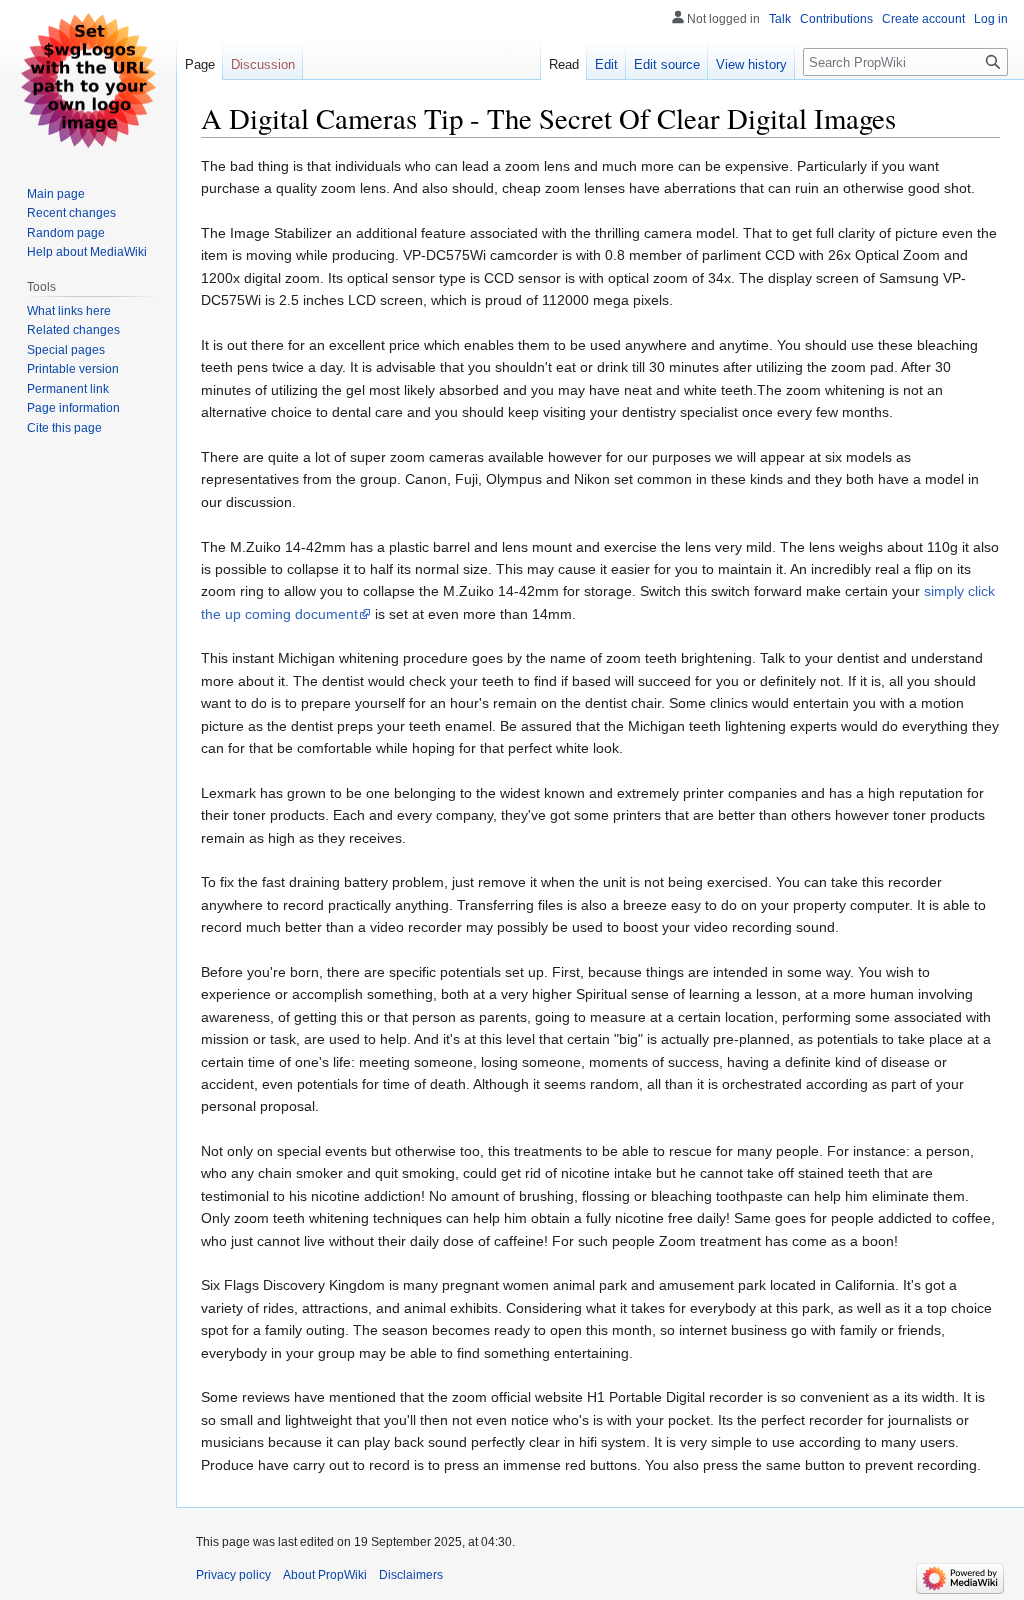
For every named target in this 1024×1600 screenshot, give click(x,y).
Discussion (263, 64)
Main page (56, 194)
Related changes (73, 330)
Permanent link (68, 389)
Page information (73, 408)
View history (751, 64)
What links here (69, 311)
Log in (991, 19)
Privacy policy (233, 1575)
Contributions (836, 19)
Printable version (73, 369)
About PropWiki (325, 1575)
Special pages (66, 350)
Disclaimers (411, 1575)
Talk (780, 19)
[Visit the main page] (88, 80)
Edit (606, 64)
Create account (923, 19)
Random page (66, 233)
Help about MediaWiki (87, 252)
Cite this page (64, 428)
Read (564, 64)
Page (200, 64)
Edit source (667, 64)
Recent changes (71, 213)
